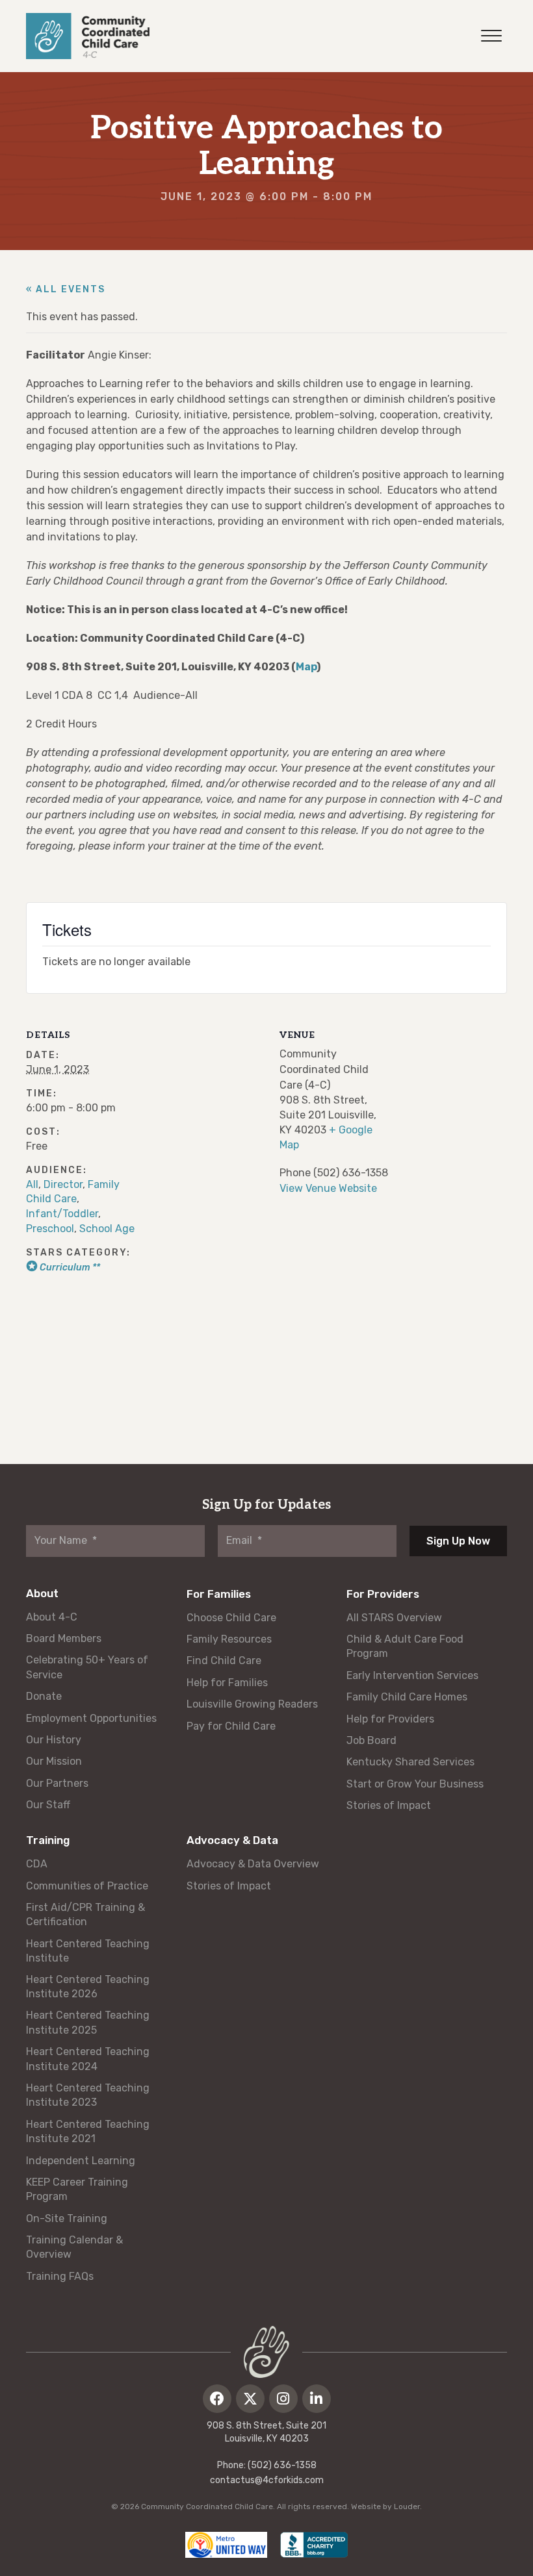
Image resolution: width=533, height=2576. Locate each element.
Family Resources (229, 1639)
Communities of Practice (87, 1886)
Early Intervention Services (412, 1675)
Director (63, 1184)
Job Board (371, 1740)
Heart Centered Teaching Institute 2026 (88, 1987)
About (42, 1593)
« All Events (66, 289)
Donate (44, 1696)
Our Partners (57, 1783)
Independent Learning (81, 2161)
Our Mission (54, 1761)
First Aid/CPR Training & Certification (85, 1914)
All (32, 1184)
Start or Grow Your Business (415, 1784)
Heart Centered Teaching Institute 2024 (88, 2059)
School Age (107, 1229)
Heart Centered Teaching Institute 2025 (88, 2022)
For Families (219, 1594)
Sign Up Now (458, 1541)
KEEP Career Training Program (77, 2189)
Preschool (50, 1229)
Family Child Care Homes (407, 1697)
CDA (37, 1864)
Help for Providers (390, 1719)
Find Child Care (224, 1661)
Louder (407, 2507)
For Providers (383, 1594)
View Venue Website (328, 1188)
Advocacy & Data (232, 1840)
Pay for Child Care (231, 1726)
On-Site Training (67, 2218)
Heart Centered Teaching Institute (88, 1951)
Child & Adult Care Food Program (405, 1646)
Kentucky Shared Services (410, 1762)
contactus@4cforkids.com (267, 2480)
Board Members (64, 1638)
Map (306, 667)
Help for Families (227, 1683)
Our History (54, 1740)
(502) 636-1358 (282, 2465)
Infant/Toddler (62, 1214)
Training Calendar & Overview (74, 2247)
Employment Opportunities (91, 1718)
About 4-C (52, 1617)
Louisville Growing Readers (252, 1704)
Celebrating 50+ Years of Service (87, 1667)
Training (48, 1840)
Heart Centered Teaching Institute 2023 (88, 2095)
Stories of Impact (389, 1805)
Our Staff (48, 1805)
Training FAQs (60, 2276)
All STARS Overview (394, 1618)
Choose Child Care (231, 1618)
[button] (217, 2399)
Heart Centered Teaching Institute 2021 (88, 2131)
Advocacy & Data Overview (253, 1864)
